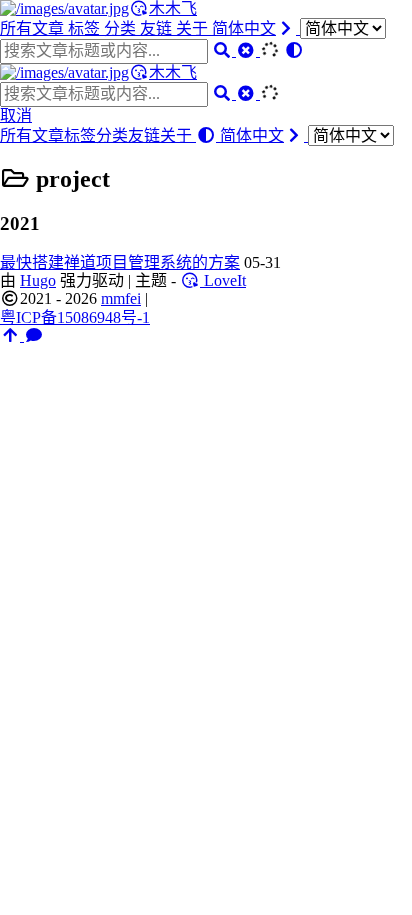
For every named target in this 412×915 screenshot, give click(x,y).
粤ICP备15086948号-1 (75, 317)
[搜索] (224, 50)
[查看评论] (34, 335)
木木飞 (173, 8)
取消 (16, 115)
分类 (122, 28)
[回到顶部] (12, 335)
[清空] (248, 50)
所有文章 (34, 28)
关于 (194, 28)
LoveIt (223, 280)
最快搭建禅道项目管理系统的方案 (120, 262)
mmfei (121, 298)
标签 (86, 28)
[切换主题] (294, 50)
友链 (158, 28)
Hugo (38, 280)
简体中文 (244, 28)
